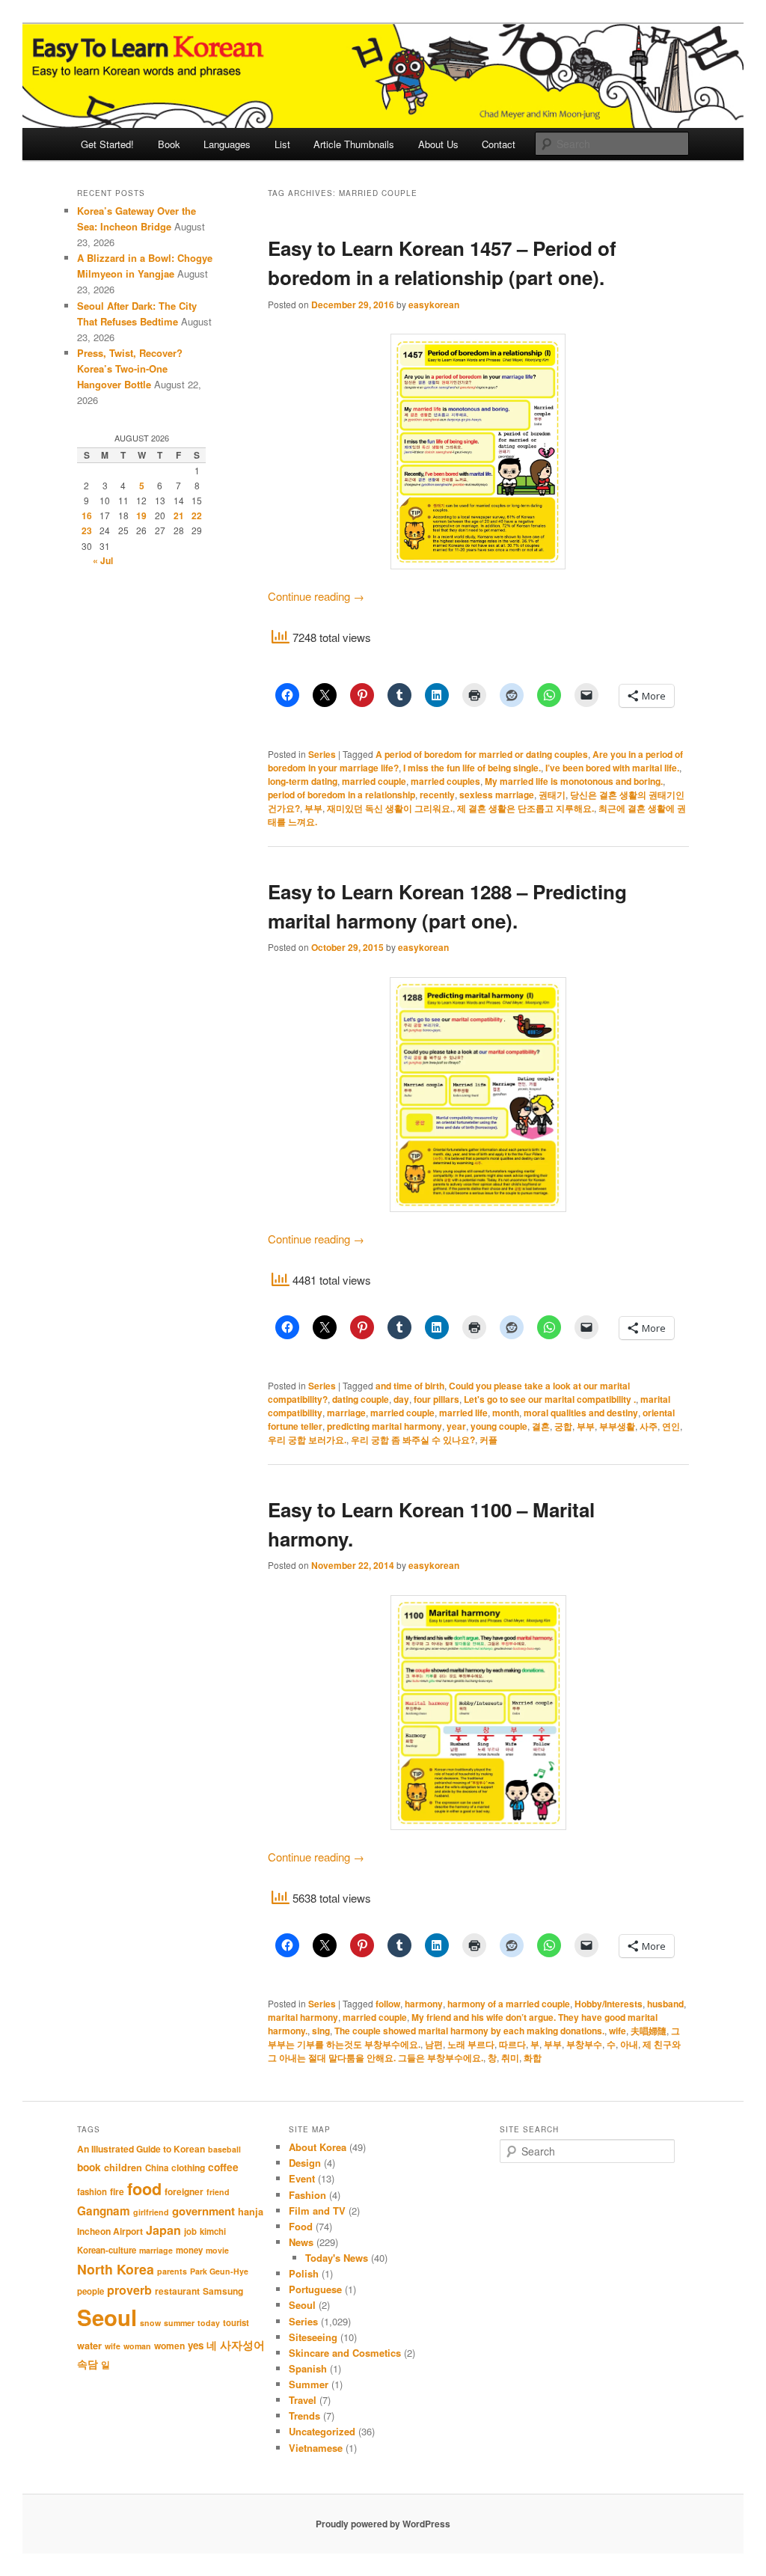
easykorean (434, 305)
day (401, 1399)
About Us (438, 144)
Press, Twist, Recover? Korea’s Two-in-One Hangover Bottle (130, 368)
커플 (488, 1440)
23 (87, 530)
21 (179, 515)
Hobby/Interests (609, 2004)
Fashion (307, 2195)
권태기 (552, 795)
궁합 (563, 1426)
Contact (499, 144)
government (203, 2211)
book (89, 2167)
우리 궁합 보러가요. (307, 1440)
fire (117, 2191)
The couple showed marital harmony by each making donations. (469, 2031)
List (282, 144)
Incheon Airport (110, 2231)
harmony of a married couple (509, 2004)
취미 (510, 2058)
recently (437, 795)
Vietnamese (316, 2448)
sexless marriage (497, 795)
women (169, 2346)
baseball (224, 2149)
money (189, 2250)
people (91, 2291)
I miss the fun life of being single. (472, 768)
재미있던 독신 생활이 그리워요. (390, 808)
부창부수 (584, 2044)
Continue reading (316, 596)
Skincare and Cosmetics (345, 2353)
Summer (309, 2384)
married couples (445, 781)
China (157, 2168)
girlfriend (151, 2212)
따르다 (512, 2044)
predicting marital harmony (384, 1426)
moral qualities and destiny (581, 1413)
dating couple (361, 1399)
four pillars (436, 1399)
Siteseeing (313, 2337)
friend (218, 2192)
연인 (671, 1426)
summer (179, 2323)
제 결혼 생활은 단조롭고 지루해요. (526, 808)
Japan (163, 2230)
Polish (304, 2273)
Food (301, 2226)
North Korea (116, 2269)
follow (388, 2004)
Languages (227, 144)
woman (137, 2346)
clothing (188, 2167)
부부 (313, 808)
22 (197, 515)
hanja (251, 2212)
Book (169, 144)
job (190, 2231)
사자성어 (242, 2345)
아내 (629, 2044)
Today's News (337, 2258)
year (456, 1426)
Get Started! (107, 144)
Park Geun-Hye (219, 2271)
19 (141, 515)
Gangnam (104, 2211)
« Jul (103, 560)
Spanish (308, 2368)
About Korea (318, 2147)
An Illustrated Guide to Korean (141, 2149)
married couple (374, 781)
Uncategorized (322, 2431)
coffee (223, 2167)
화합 (533, 2058)
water (89, 2346)
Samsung (223, 2291)
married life (463, 1413)
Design (305, 2163)
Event (302, 2178)
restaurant (177, 2291)
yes (196, 2345)
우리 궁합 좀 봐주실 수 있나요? (413, 1440)
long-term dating (303, 781)
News (301, 2242)
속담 (88, 2364)
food (144, 2189)
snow (150, 2323)
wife (618, 2031)
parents (172, 2271)
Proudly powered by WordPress (383, 2524)
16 (87, 515)
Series (322, 754)
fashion (92, 2192)
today (209, 2323)
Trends (304, 2416)
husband (665, 2004)
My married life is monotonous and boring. (574, 781)
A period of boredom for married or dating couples (482, 754)
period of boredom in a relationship (341, 795)
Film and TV (317, 2211)
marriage (346, 1413)
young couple (499, 1426)
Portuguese (315, 2289)
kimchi (213, 2231)
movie (217, 2250)
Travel (303, 2400)
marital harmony (303, 2017)
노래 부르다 (471, 2044)
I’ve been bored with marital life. (612, 768)
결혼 (541, 1426)
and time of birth (410, 1386)
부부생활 (617, 1426)
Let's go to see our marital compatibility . (550, 1399)
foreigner (184, 2191)
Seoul (107, 2317)
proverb (129, 2290)
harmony (424, 2004)
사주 (649, 1426)
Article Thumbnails (354, 144)
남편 (434, 2044)
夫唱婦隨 (649, 2031)
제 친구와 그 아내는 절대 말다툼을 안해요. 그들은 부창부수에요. (474, 2051)
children (123, 2167)
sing (321, 2031)
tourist (236, 2323)
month (506, 1413)
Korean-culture (107, 2250)
